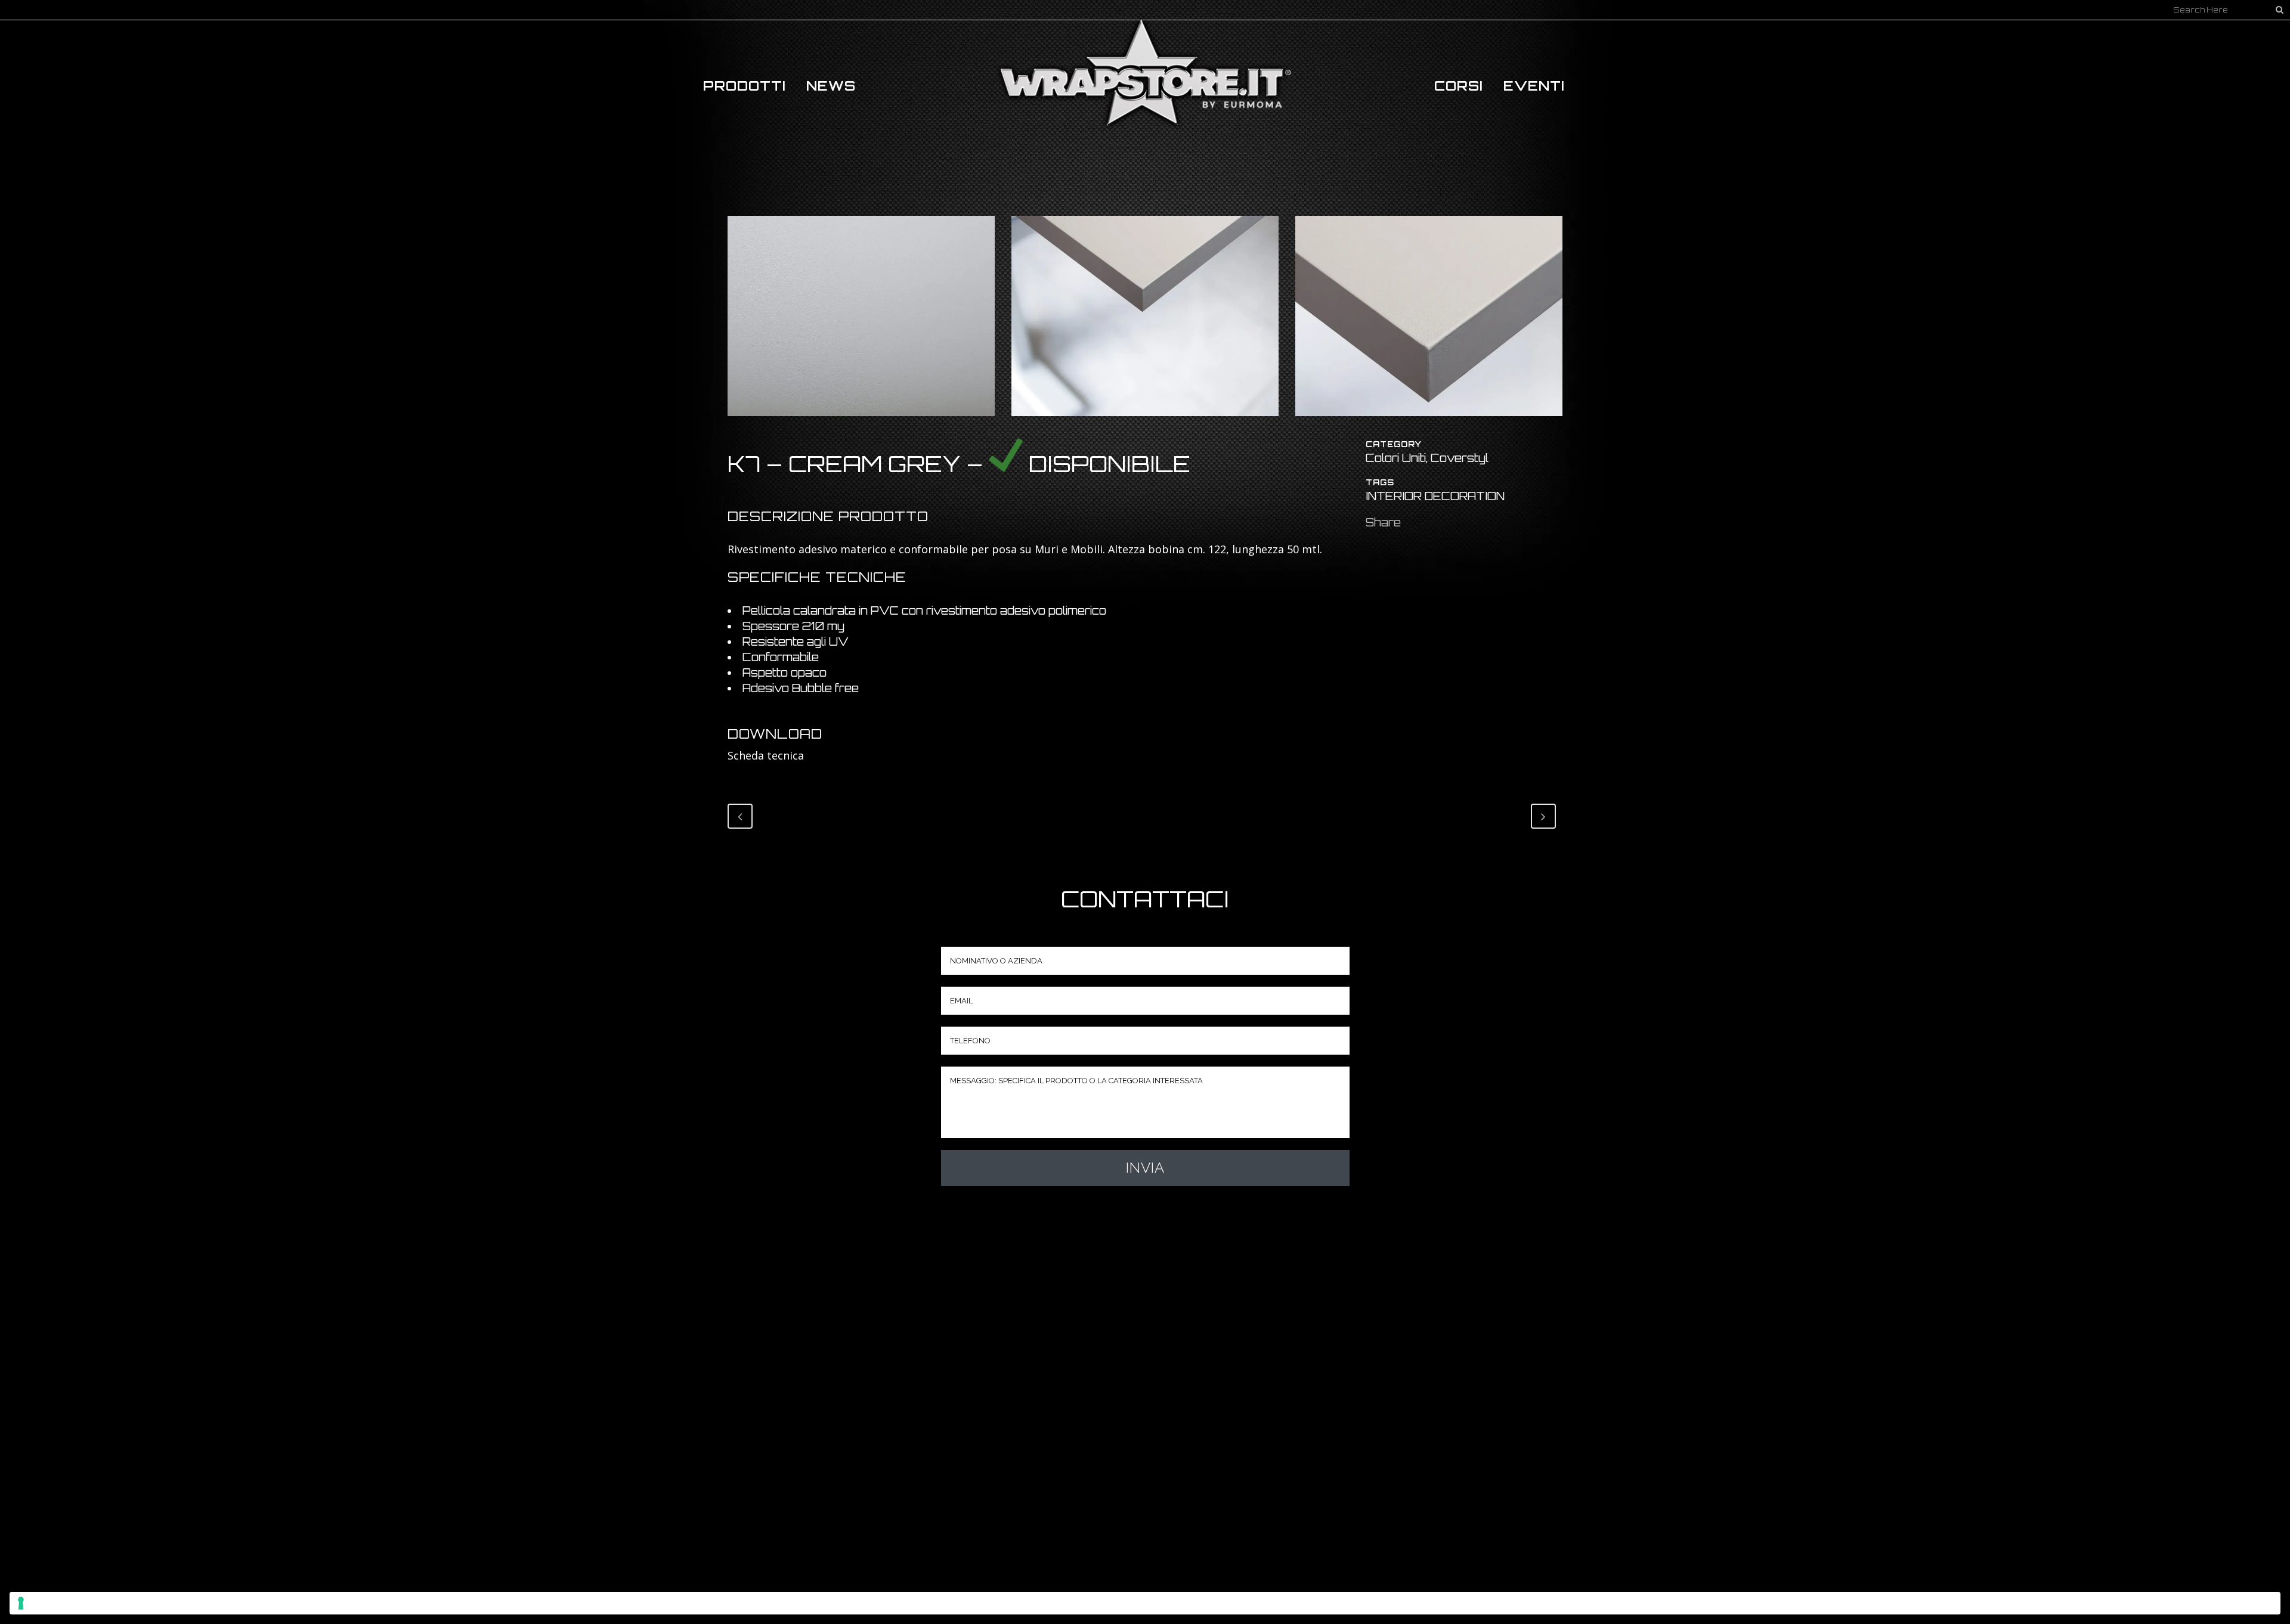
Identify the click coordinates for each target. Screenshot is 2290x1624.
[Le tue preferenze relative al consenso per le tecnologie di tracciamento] (1145, 1603)
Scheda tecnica (766, 755)
